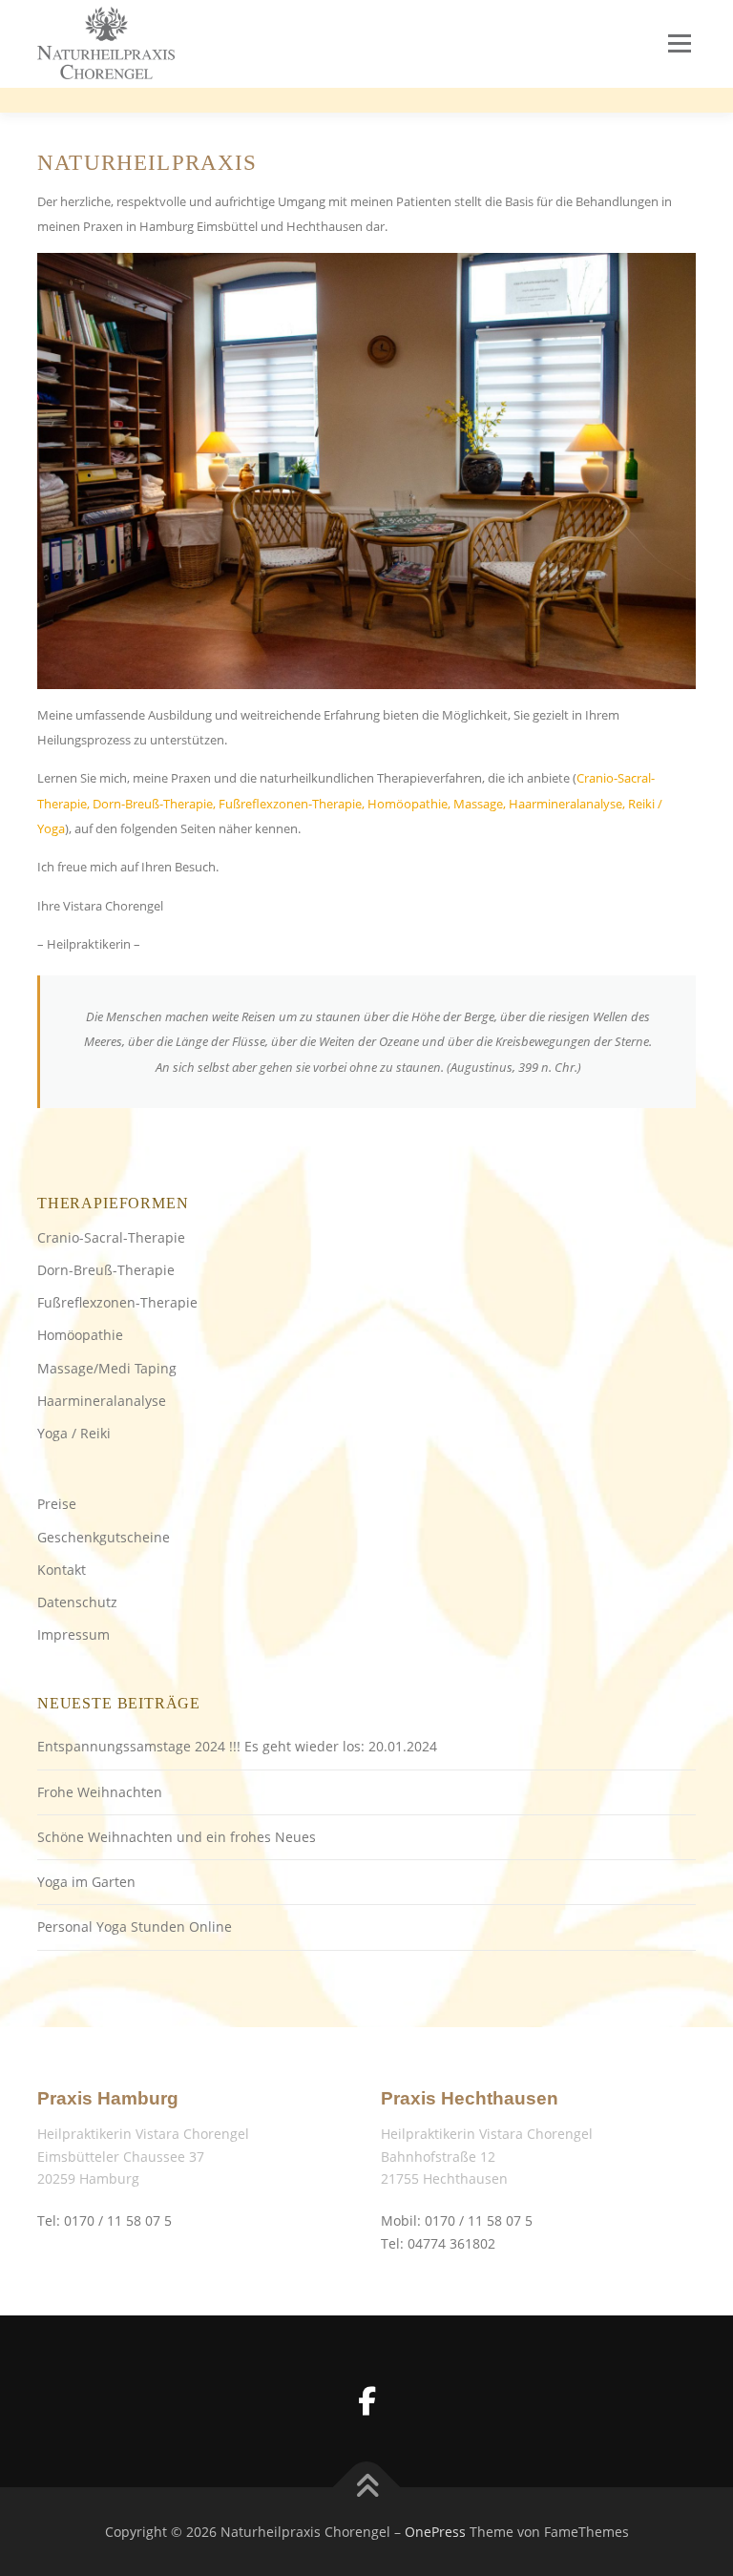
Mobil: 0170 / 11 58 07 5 (457, 2220)
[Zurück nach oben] (367, 2487)
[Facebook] (366, 2401)
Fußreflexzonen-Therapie (117, 1302)
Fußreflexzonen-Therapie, (292, 804)
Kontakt (62, 1570)
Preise (57, 1504)
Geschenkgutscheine (104, 1537)
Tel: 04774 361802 (438, 2243)
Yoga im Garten (86, 1882)
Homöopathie (80, 1335)
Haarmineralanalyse (102, 1401)
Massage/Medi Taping (107, 1368)
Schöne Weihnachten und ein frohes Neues (177, 1837)
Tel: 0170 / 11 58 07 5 (105, 2220)
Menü (679, 43)
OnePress (435, 2532)
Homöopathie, (409, 804)
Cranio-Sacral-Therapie (111, 1237)
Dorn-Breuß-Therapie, (154, 804)
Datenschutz (77, 1602)
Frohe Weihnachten (100, 1792)
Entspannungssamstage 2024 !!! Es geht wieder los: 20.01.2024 (237, 1746)
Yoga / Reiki (74, 1433)
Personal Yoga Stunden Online (135, 1927)
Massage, (480, 804)
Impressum (73, 1634)
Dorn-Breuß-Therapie (106, 1270)
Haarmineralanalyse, (567, 804)
